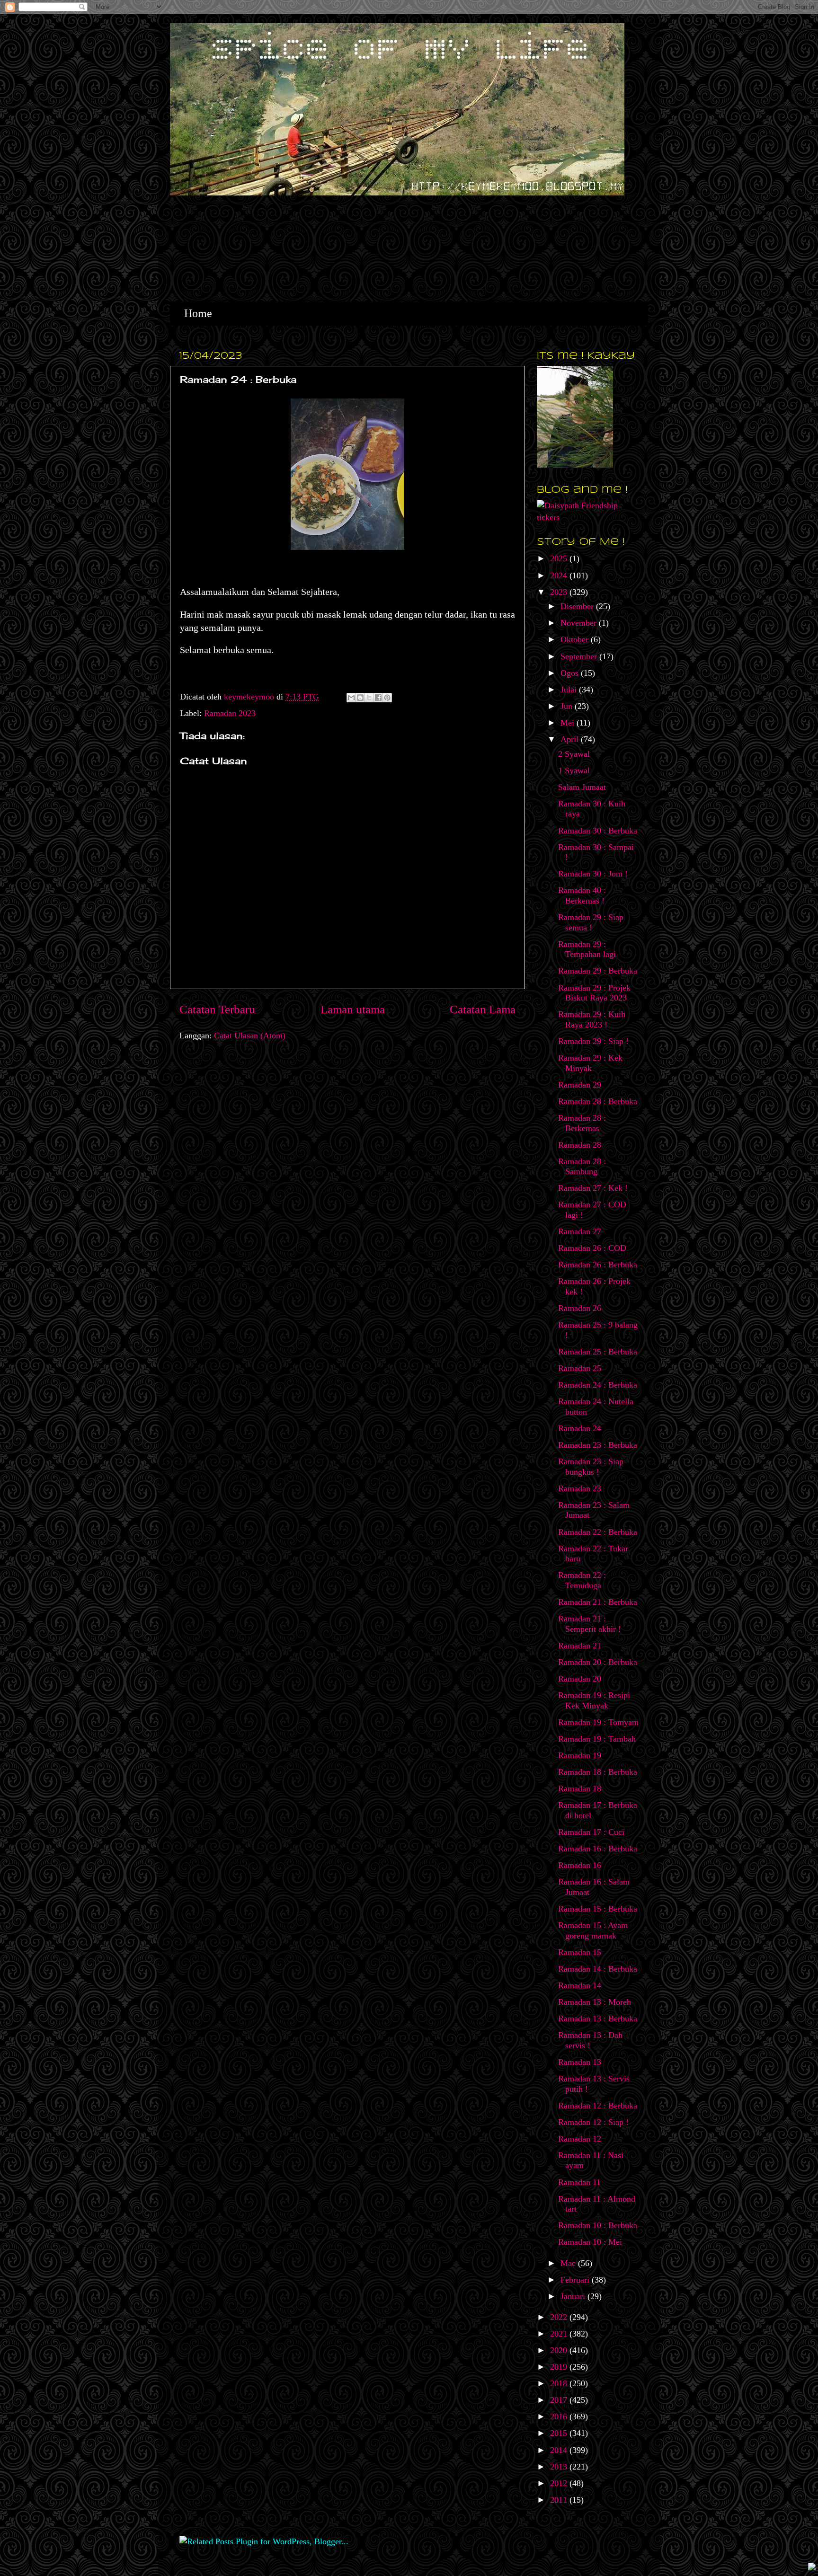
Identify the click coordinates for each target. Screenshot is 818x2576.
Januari (574, 2296)
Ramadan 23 (580, 1488)
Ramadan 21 (580, 1646)
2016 (560, 2417)
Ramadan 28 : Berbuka (598, 1101)
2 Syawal (574, 754)
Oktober (576, 639)
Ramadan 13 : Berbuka (598, 2018)
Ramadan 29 (580, 1085)
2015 (560, 2433)
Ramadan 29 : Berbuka (598, 971)
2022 (560, 2317)
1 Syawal (574, 770)
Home (198, 313)
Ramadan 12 (580, 2139)
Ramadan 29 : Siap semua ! (591, 922)
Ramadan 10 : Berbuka (598, 2225)
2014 (560, 2450)
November (580, 623)
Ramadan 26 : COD (592, 1248)
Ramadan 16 (580, 1865)
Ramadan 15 (580, 1952)
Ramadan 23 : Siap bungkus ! (591, 1467)
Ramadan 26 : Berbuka (598, 1265)
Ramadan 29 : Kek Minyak (590, 1063)
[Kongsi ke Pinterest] (387, 698)
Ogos (571, 673)
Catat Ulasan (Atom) (250, 1036)
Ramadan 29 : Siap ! (593, 1041)
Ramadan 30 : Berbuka (598, 831)
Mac (569, 2263)
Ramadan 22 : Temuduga (582, 1580)
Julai (570, 690)
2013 (560, 2467)
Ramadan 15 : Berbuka (598, 1909)
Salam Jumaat (582, 787)
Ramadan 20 (580, 1679)
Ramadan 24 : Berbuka (598, 1385)
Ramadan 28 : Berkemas (582, 1123)
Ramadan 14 (580, 1985)
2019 (560, 2367)
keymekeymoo (250, 697)
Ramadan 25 (580, 1368)
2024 (560, 575)
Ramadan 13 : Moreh (595, 2002)
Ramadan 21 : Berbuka (598, 1602)
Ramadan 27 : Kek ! (593, 1188)
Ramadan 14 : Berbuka (598, 1969)
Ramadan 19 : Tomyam (598, 1722)
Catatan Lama (483, 1009)
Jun (568, 706)
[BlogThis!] (360, 698)
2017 (560, 2400)
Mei (569, 723)
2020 (560, 2350)
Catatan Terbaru (217, 1009)
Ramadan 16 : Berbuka (598, 1849)
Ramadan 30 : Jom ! (593, 874)
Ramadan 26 (580, 1308)
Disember (578, 606)
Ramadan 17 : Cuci (591, 1832)
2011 (560, 2500)
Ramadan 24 (580, 1428)
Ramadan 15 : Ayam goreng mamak (593, 1930)
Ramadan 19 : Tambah (597, 1739)
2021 (560, 2334)
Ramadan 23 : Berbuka (598, 1445)
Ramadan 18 (580, 1788)
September (580, 656)
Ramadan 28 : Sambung (582, 1167)
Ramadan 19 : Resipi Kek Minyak (594, 1700)
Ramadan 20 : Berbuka (598, 1662)
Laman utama (353, 1009)
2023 (560, 592)
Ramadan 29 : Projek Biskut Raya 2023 (594, 993)
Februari (576, 2280)
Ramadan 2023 (230, 713)
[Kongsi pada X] (369, 698)
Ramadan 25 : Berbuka (598, 1352)
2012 (560, 2483)
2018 (560, 2383)
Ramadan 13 (580, 2062)
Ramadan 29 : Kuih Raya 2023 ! (592, 1019)
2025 (560, 558)
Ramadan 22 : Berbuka (598, 1532)
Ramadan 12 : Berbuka (598, 2106)
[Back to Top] (812, 2568)
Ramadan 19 (580, 1755)
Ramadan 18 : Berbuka (598, 1772)
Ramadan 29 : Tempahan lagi (587, 949)
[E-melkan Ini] (351, 698)
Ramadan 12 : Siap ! (593, 2122)
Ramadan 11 (579, 2182)
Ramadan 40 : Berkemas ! (582, 895)
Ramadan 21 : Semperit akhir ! (590, 1624)
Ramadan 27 (580, 1231)
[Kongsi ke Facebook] (378, 698)
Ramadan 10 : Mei (590, 2242)
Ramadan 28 (580, 1145)
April (571, 739)
